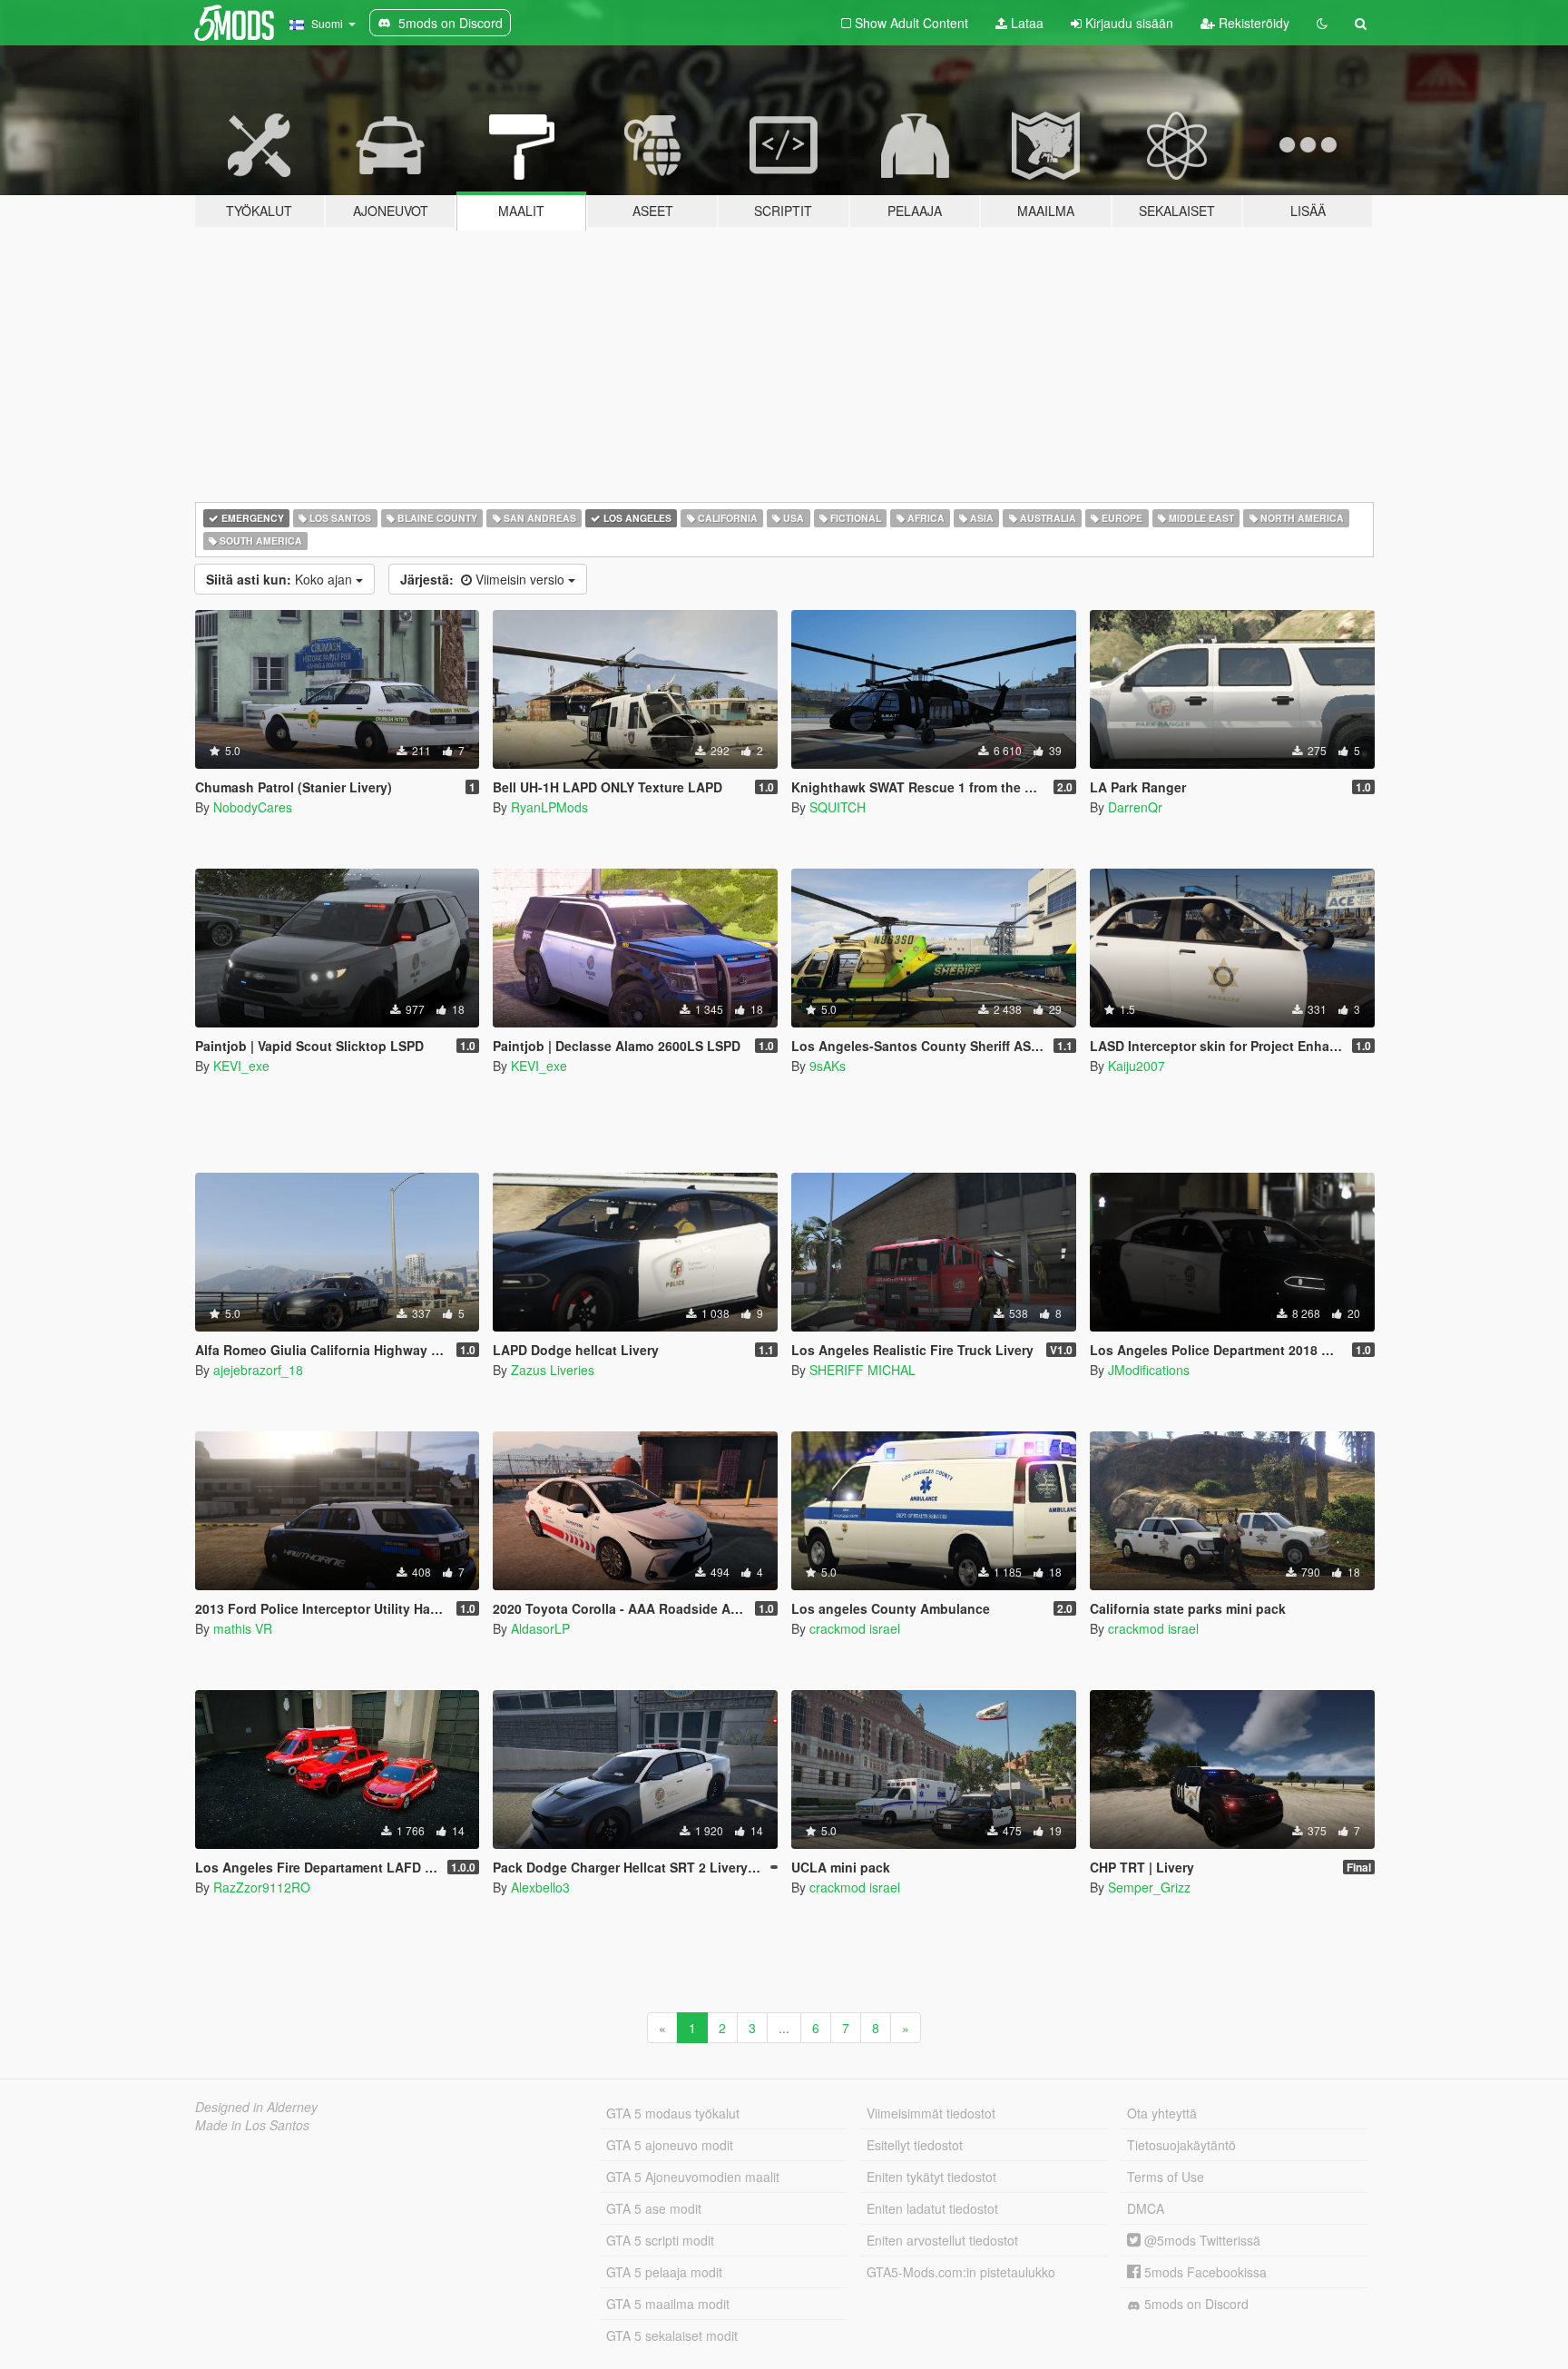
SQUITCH (838, 807)
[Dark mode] (1322, 23)
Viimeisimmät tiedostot (931, 2113)
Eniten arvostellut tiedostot (942, 2240)
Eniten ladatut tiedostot (932, 2208)
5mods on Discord (1195, 2304)
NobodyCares (253, 807)
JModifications (1149, 1370)
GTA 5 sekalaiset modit (672, 2335)
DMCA (1146, 2208)
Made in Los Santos (252, 2125)
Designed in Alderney (256, 2107)
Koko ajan (281, 579)
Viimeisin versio (484, 579)
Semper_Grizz (1149, 1887)
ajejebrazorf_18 (258, 1370)
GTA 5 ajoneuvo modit (670, 2145)
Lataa (1025, 23)
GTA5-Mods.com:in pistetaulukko (961, 2272)
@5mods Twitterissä (1200, 2240)
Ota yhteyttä (1162, 2113)
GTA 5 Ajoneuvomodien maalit (693, 2177)
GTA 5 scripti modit (660, 2240)
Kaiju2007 (1137, 1066)
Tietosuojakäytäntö (1181, 2145)
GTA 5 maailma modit (668, 2304)
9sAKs (828, 1066)
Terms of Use (1166, 2177)
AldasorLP (540, 1628)
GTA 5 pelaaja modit (664, 2272)
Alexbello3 (540, 1887)
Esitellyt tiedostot (915, 2145)
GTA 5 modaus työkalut (673, 2113)
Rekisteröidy (1252, 23)
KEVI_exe (241, 1066)
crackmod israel (855, 1628)
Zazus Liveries (553, 1370)
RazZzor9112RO (262, 1887)
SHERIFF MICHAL (862, 1370)
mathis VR (243, 1628)
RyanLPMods (549, 807)
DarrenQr (1135, 807)
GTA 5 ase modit (654, 2208)
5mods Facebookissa (1204, 2272)
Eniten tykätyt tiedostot (931, 2177)
